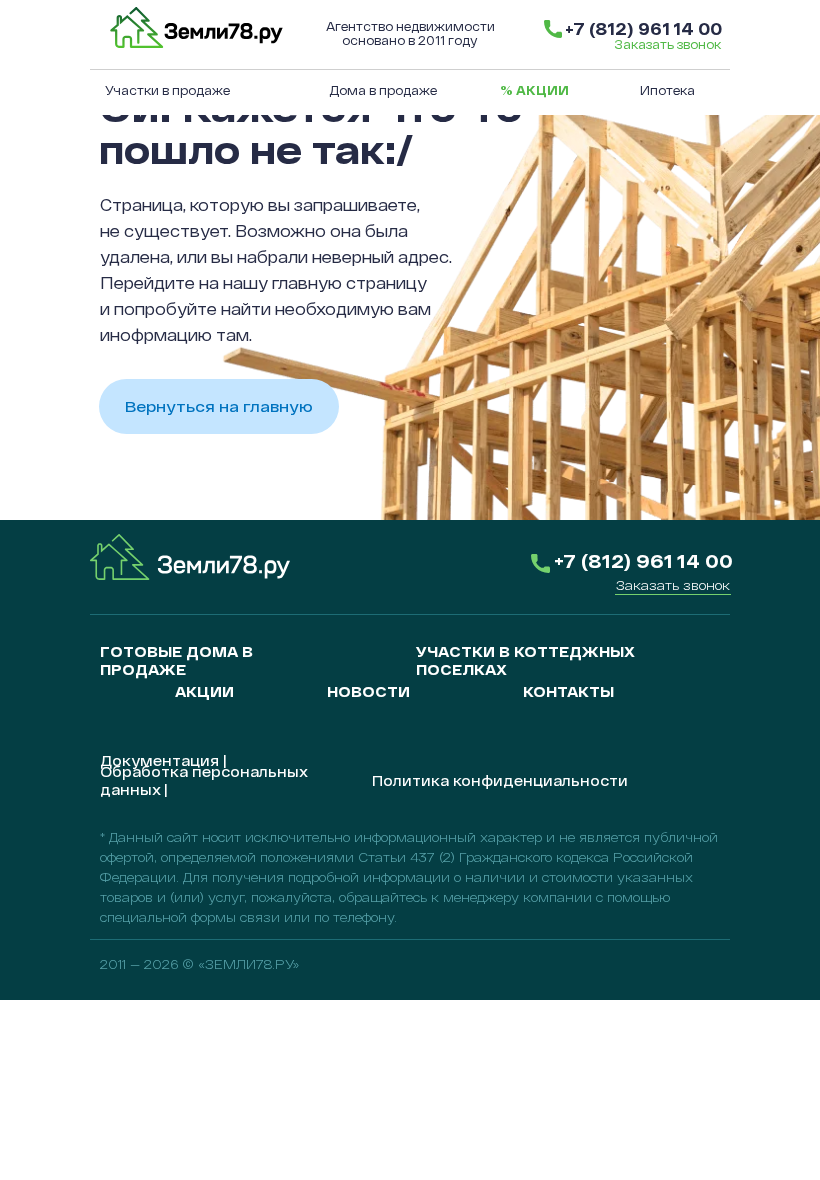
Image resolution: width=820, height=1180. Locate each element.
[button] (673, 585)
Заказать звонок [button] (667, 44)
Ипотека (667, 90)
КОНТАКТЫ (568, 691)
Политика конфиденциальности (500, 780)
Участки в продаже (167, 90)
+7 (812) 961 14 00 (643, 28)
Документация (159, 760)
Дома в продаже (383, 90)
